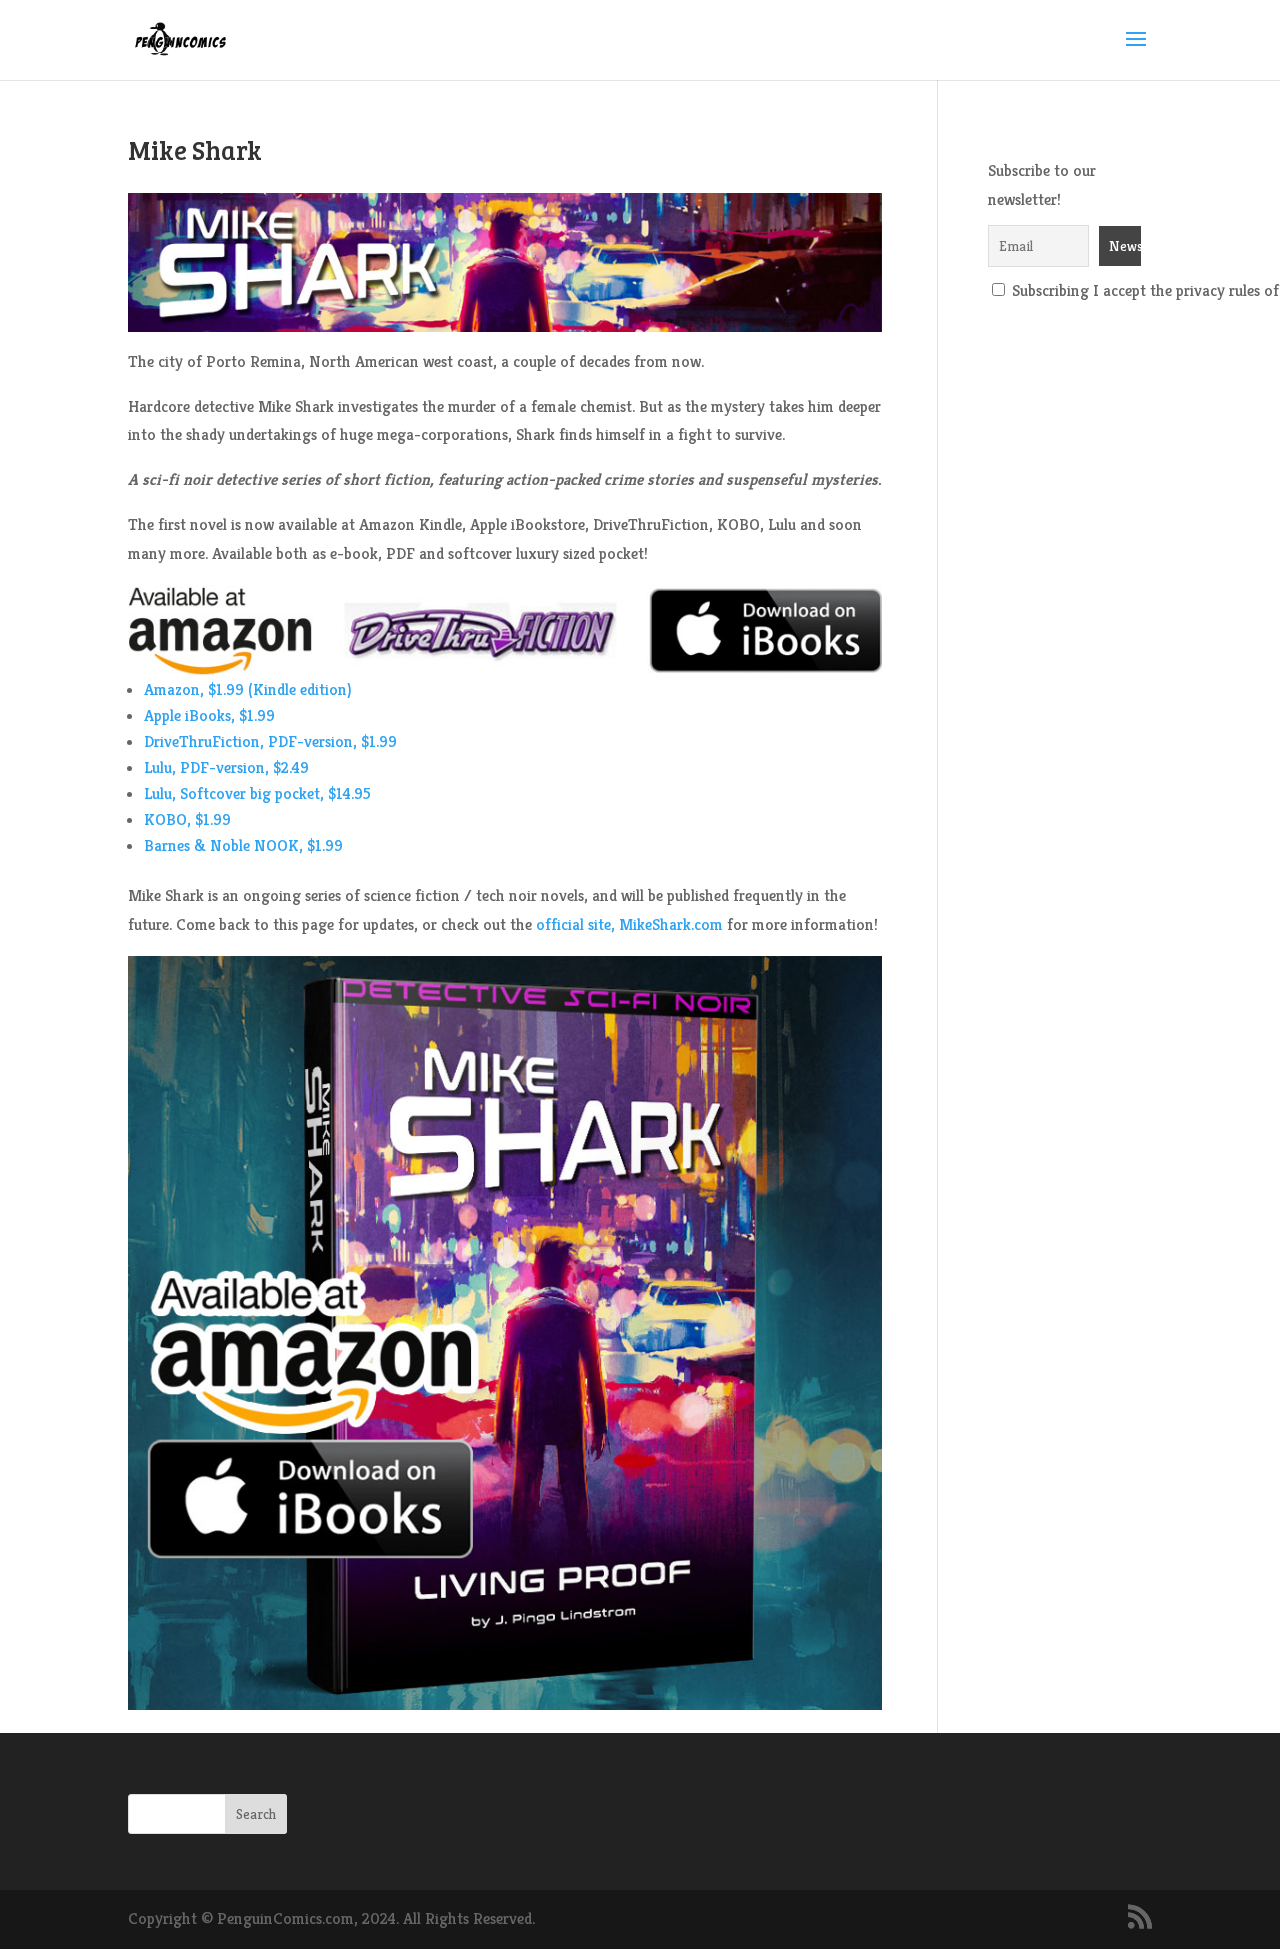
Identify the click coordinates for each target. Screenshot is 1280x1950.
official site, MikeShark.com (629, 924)
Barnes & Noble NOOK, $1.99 (243, 845)
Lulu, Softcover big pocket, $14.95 (257, 793)
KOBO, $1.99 (187, 819)
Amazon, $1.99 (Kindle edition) (247, 689)
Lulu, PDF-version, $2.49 (226, 767)
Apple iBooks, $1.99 (209, 715)
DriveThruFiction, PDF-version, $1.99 (270, 741)
